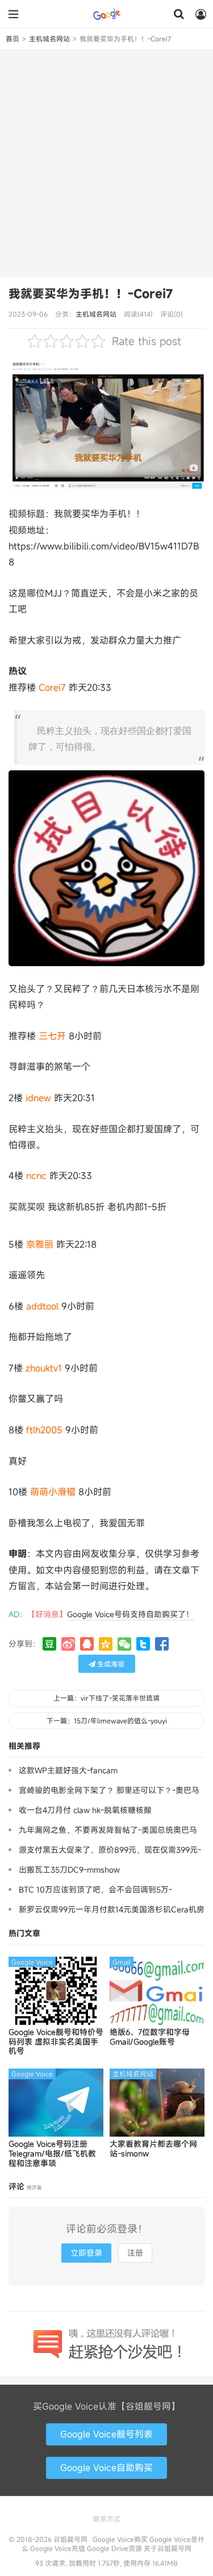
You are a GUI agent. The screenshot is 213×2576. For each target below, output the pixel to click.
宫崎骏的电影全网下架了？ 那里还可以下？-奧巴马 (109, 1790)
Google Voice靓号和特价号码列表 (56, 2042)
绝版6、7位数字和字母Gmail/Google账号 (150, 2037)
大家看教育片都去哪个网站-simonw (153, 2149)
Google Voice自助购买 (106, 2468)
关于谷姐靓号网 (168, 2548)
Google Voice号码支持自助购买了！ (130, 1614)
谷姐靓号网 (107, 14)
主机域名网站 (49, 39)
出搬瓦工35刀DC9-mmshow (69, 1870)
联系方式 (107, 2519)
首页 (12, 39)
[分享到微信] (124, 1644)
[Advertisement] (106, 162)
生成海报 (110, 1664)
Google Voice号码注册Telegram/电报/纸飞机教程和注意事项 (52, 2154)
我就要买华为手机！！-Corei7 (91, 293)
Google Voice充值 (58, 2548)
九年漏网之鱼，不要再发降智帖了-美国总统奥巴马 (108, 1830)
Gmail (122, 1962)
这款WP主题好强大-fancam (68, 1770)
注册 (135, 2253)
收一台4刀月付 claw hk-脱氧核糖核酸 (85, 1810)
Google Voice (32, 1962)
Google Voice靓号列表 (106, 2434)
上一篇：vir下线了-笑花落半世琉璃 (106, 1698)
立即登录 (86, 2253)
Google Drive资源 (114, 2548)
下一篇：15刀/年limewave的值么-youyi (107, 1721)
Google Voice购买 (120, 2539)
